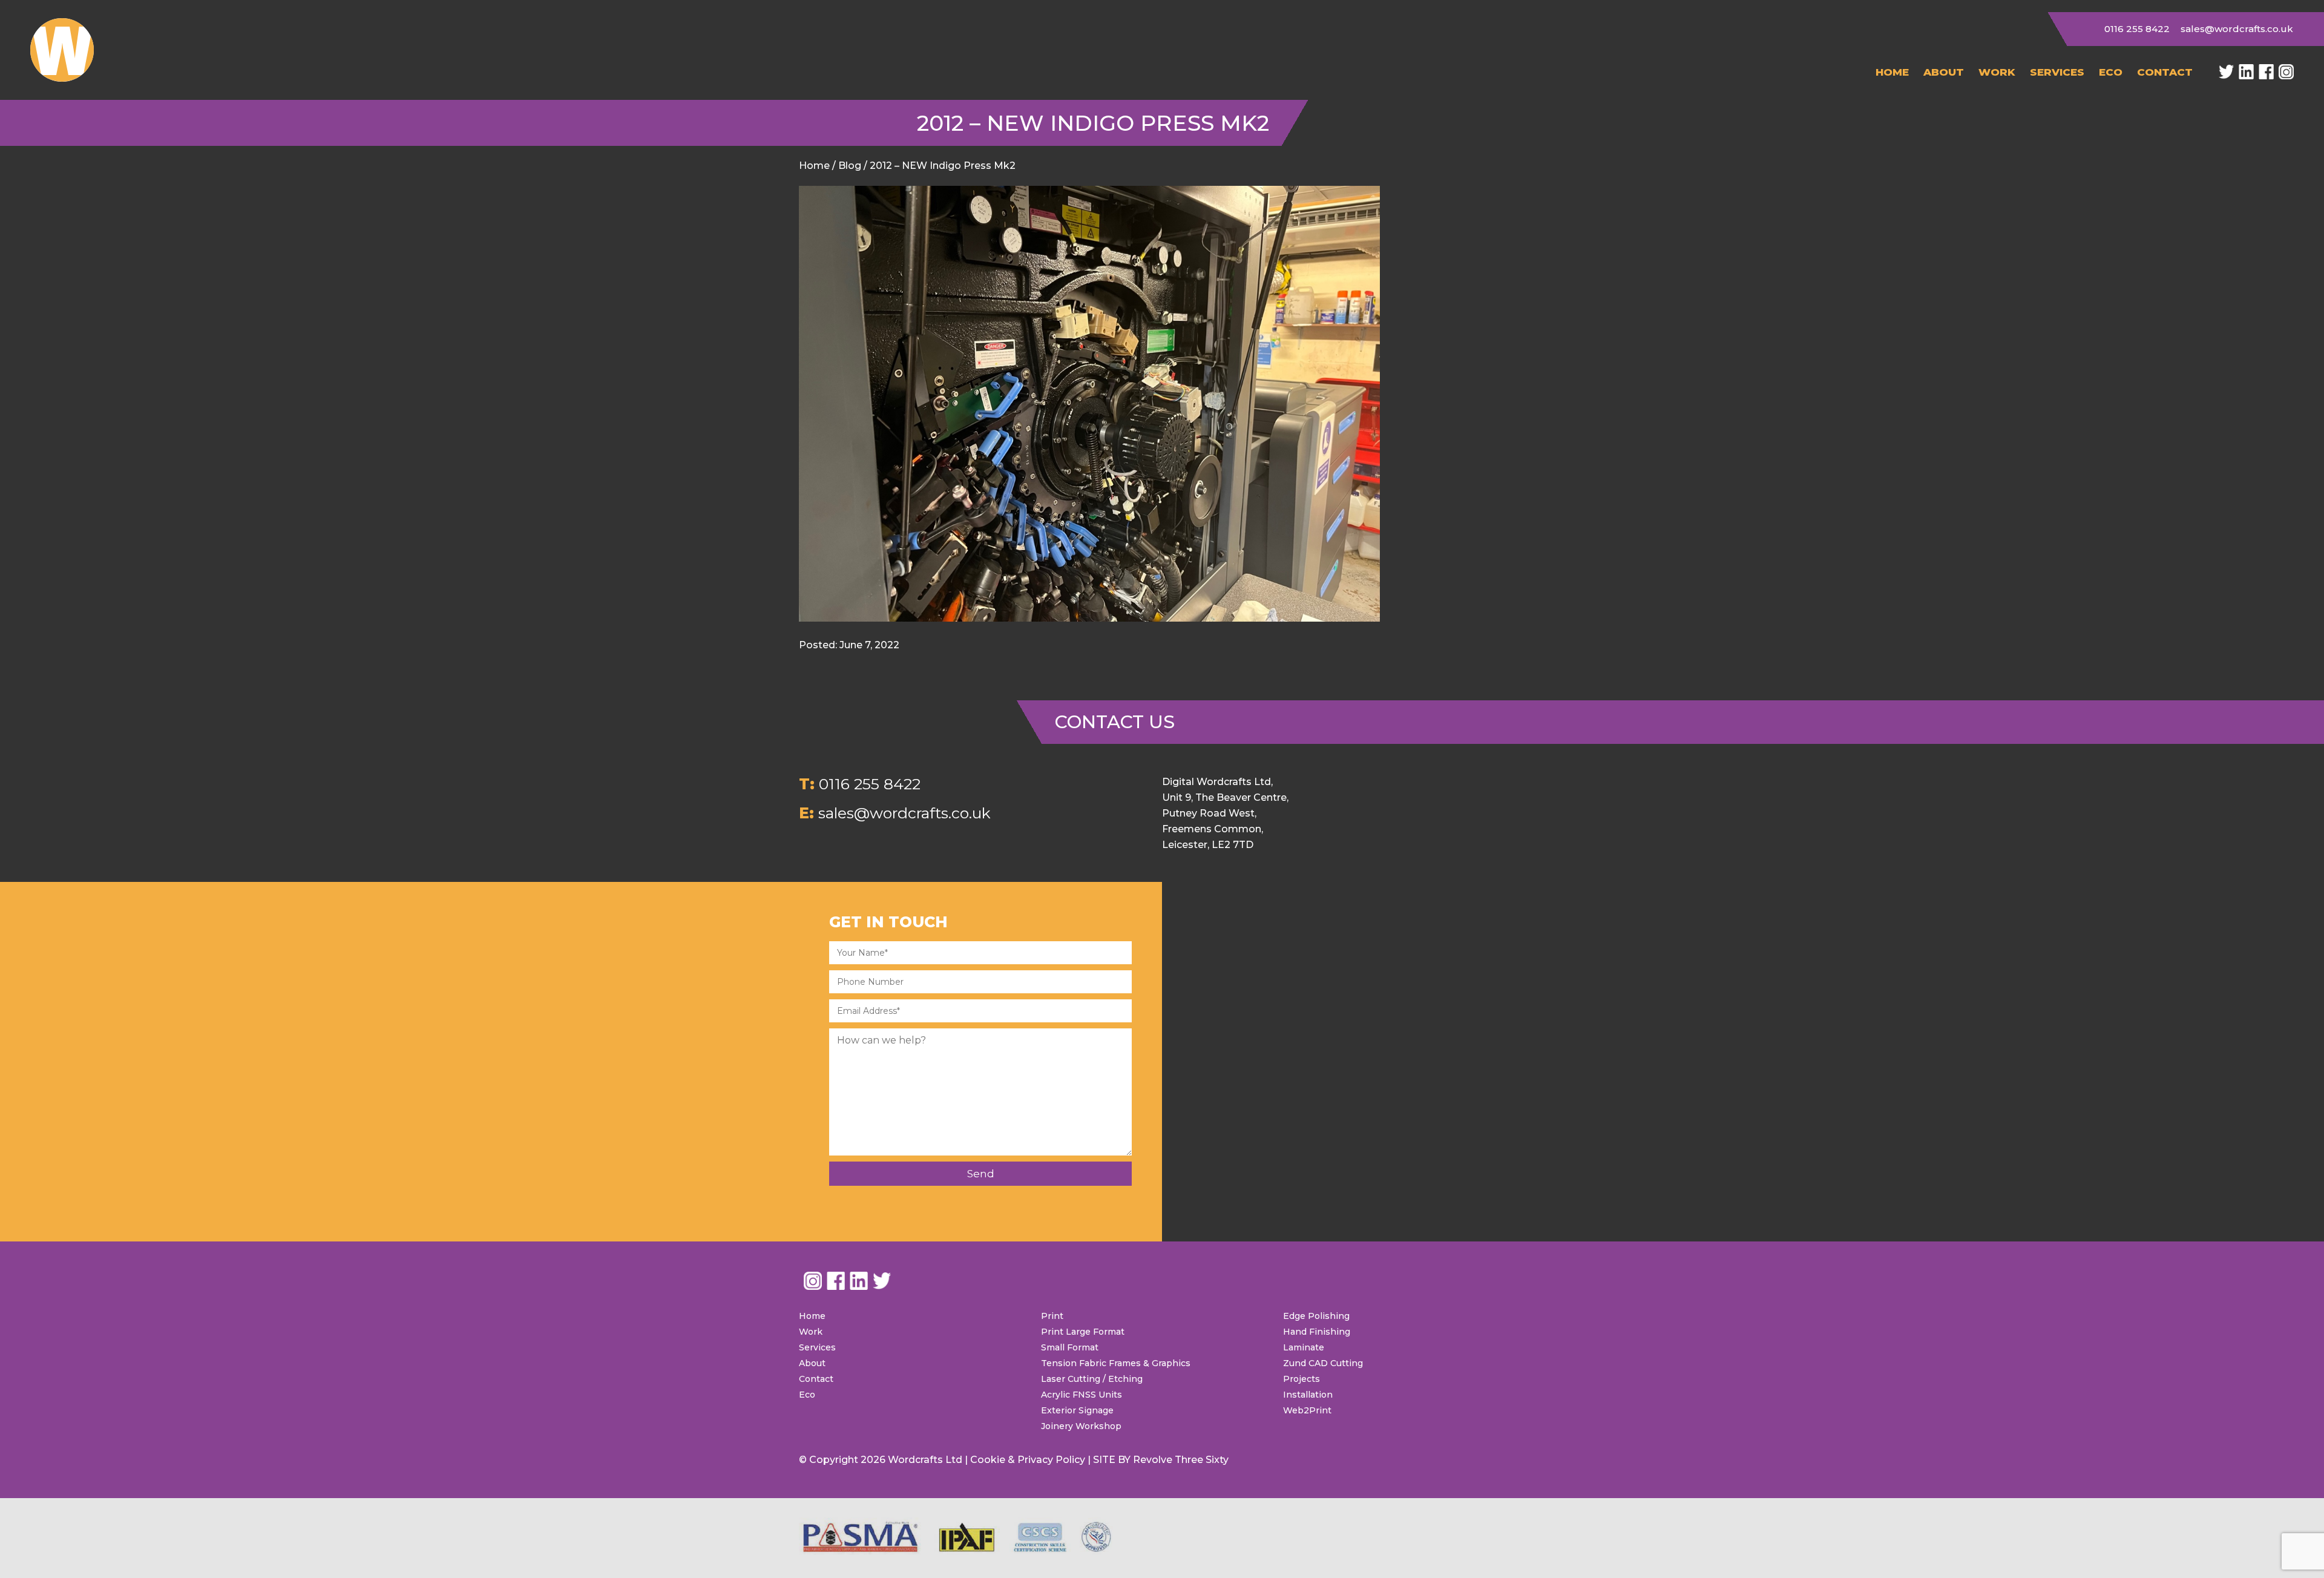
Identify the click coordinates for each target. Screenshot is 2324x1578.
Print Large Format (1083, 1332)
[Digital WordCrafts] (62, 50)
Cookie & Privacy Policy (1028, 1460)
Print (1052, 1316)
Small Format (1070, 1347)
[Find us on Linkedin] (2246, 72)
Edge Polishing (1316, 1316)
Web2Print (1307, 1410)
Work (1997, 72)
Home (1892, 72)
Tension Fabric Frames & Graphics (1116, 1363)
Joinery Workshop (1081, 1426)
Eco (2111, 72)
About (1944, 72)
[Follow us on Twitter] (2226, 72)
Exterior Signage (1077, 1410)
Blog (850, 166)
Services (2057, 72)
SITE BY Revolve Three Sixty (1161, 1460)
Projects (1302, 1379)
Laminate (1304, 1347)
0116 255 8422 (2137, 29)
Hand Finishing (1317, 1332)
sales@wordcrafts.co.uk (2237, 29)
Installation (1308, 1395)
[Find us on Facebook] (2266, 72)
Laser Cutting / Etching (1092, 1379)
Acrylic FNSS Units (1082, 1395)
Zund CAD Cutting (1323, 1363)
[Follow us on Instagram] (2286, 72)
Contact (2165, 72)
